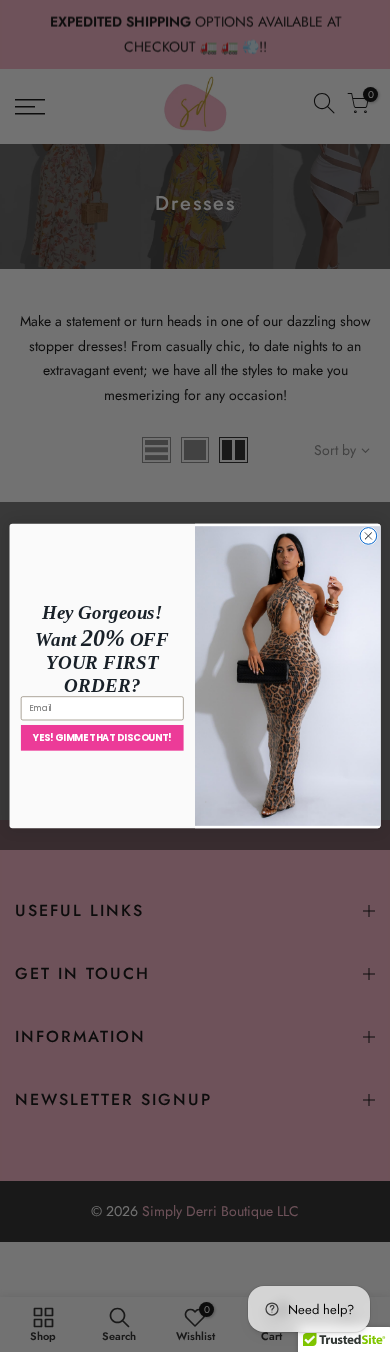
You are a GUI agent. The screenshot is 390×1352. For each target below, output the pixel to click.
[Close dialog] (368, 536)
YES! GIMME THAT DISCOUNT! (102, 737)
